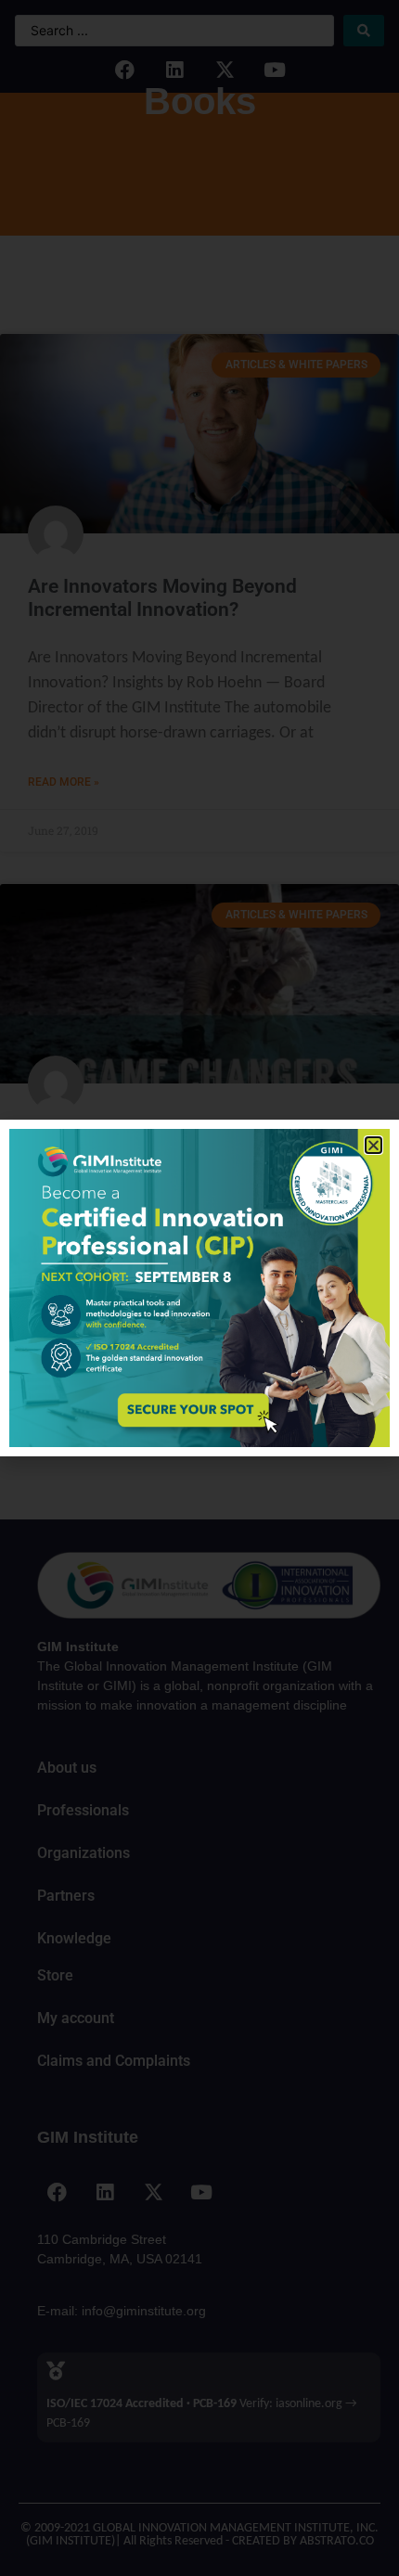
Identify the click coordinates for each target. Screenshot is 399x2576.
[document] (199, 1288)
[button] (373, 1145)
